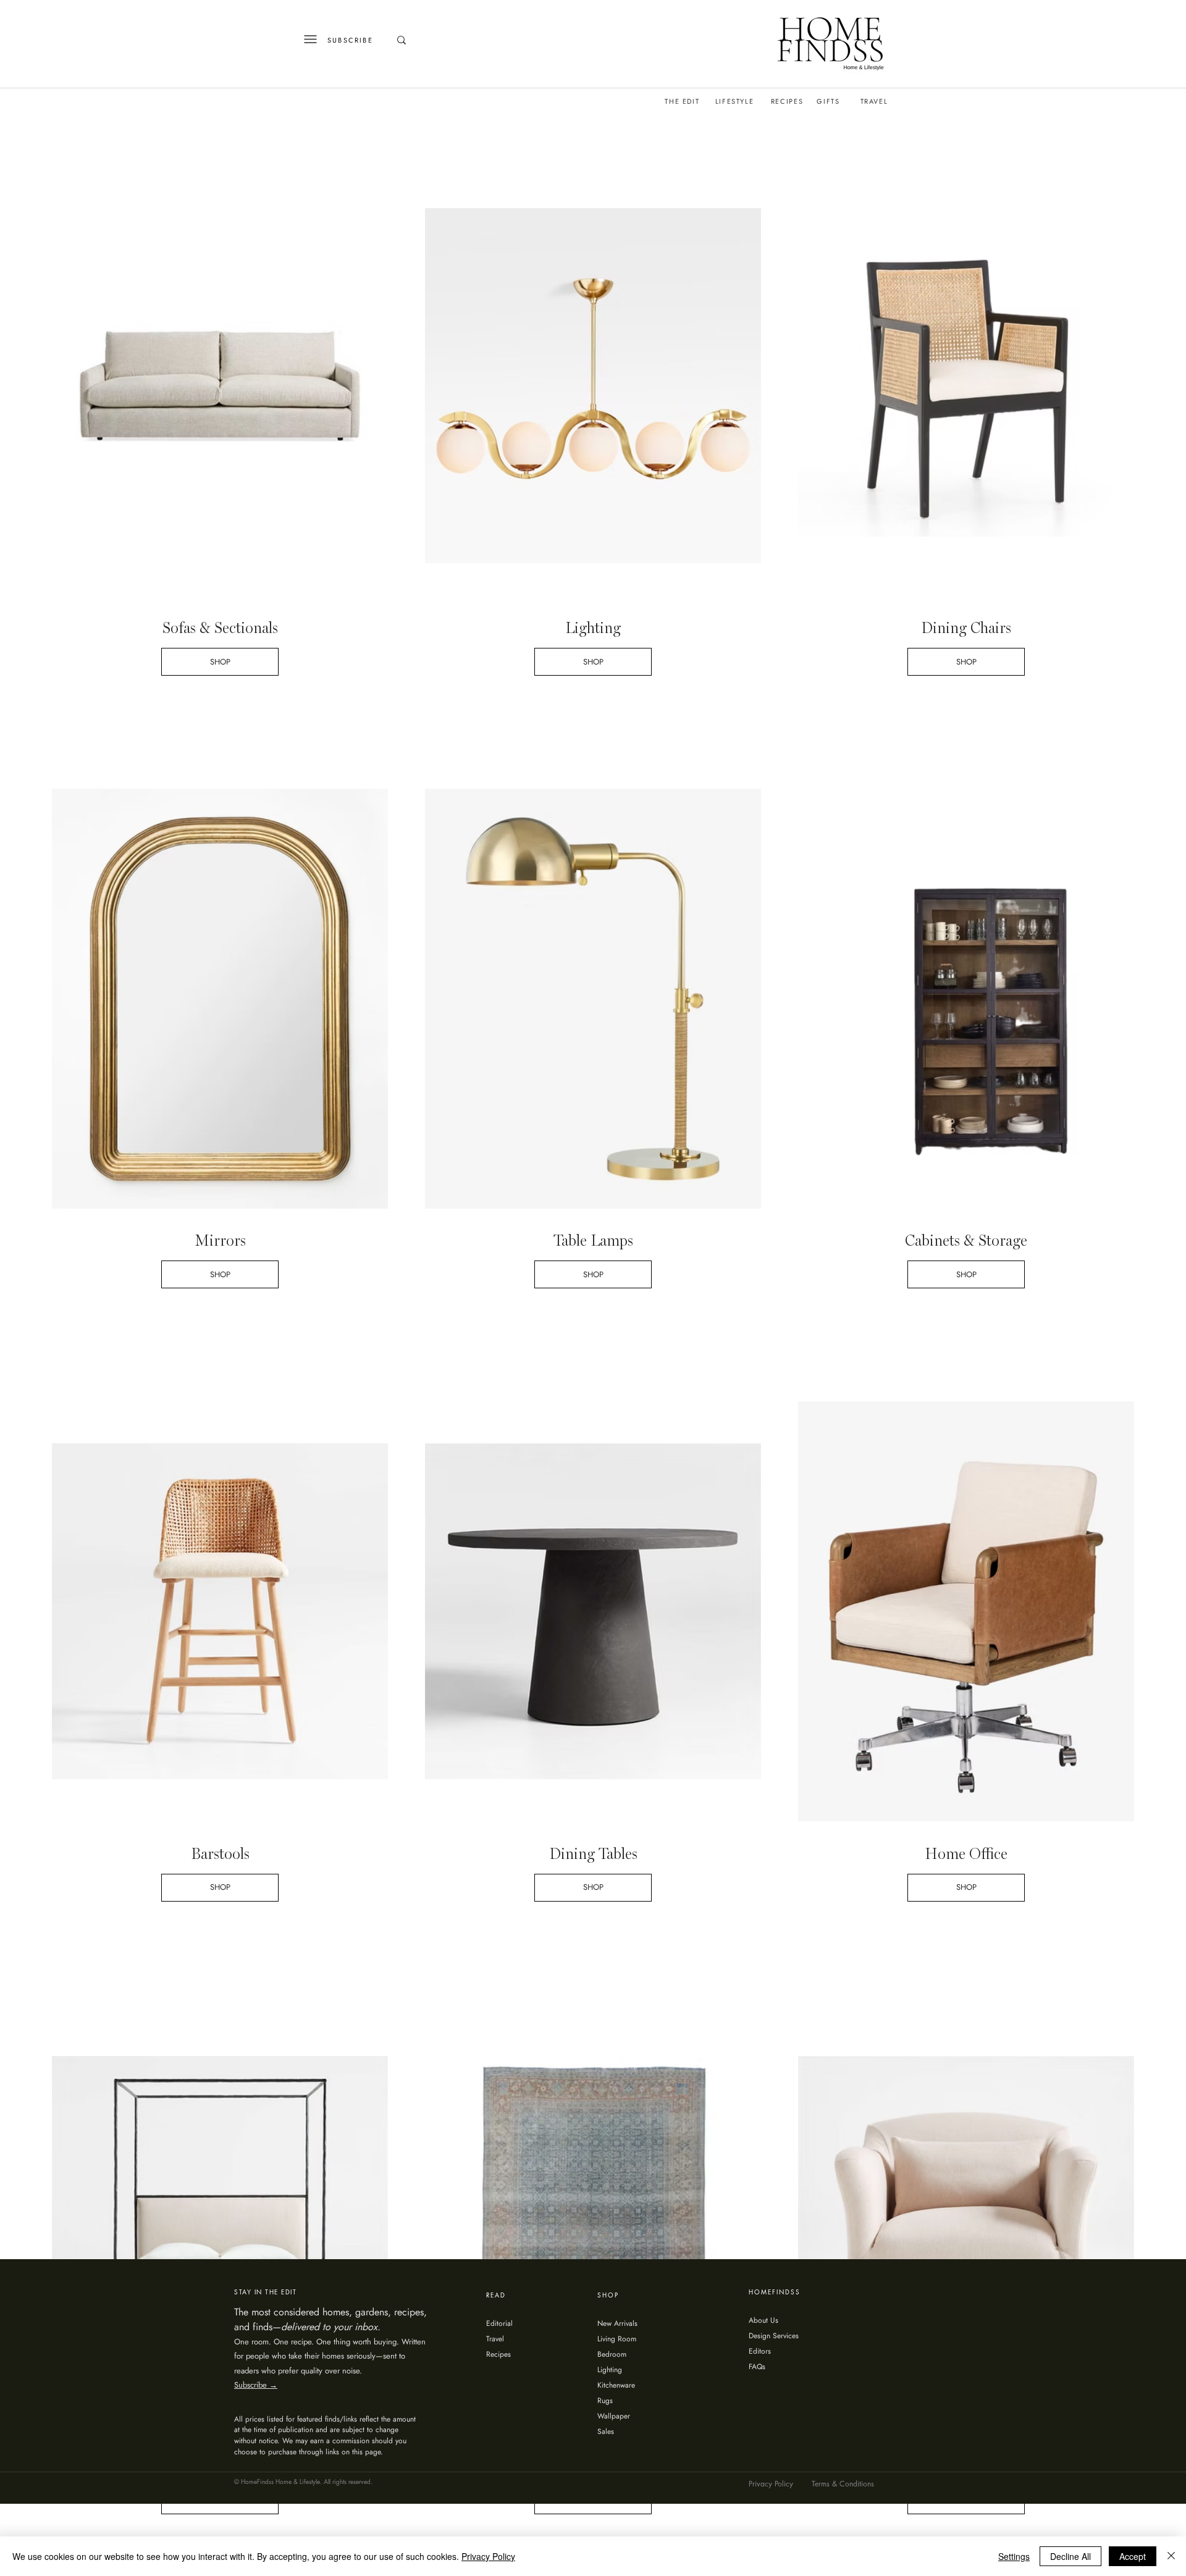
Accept (1133, 2556)
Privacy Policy (488, 2556)
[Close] (1171, 2556)
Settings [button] (1014, 2556)
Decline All (1070, 2556)
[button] (852, 1135)
